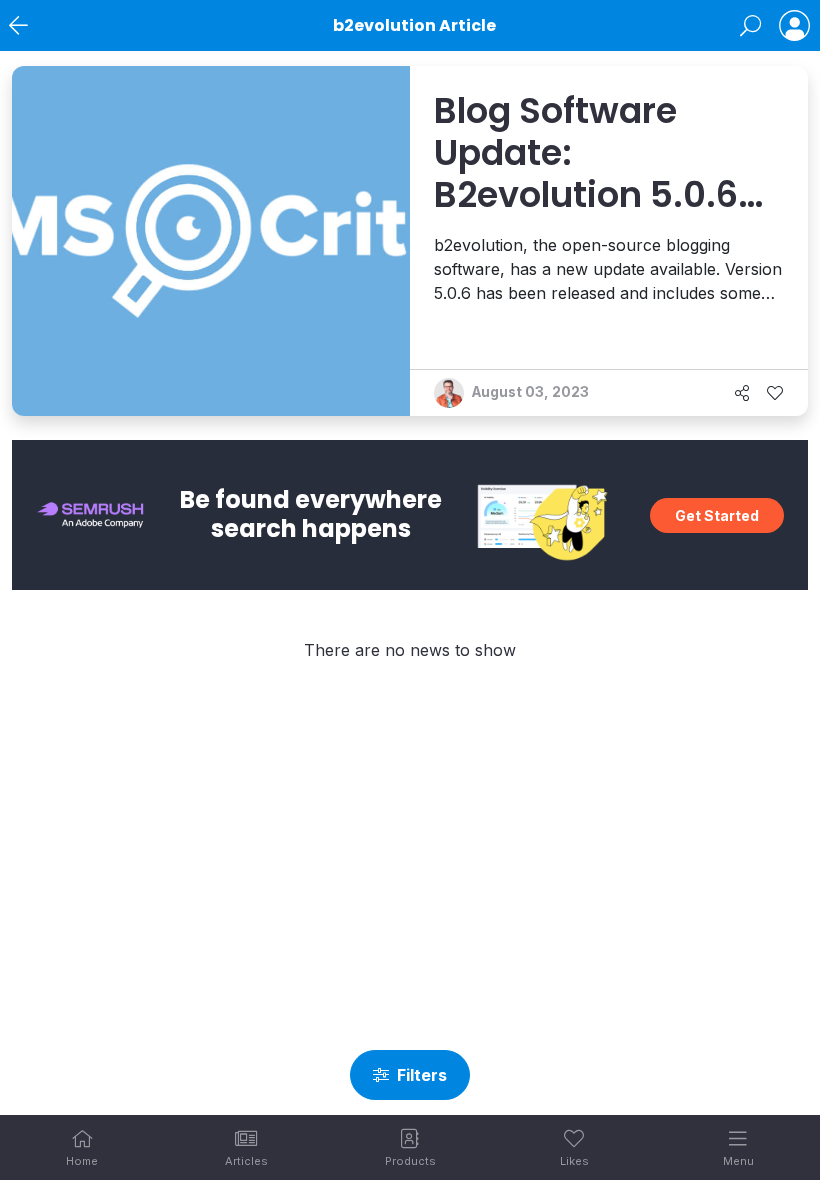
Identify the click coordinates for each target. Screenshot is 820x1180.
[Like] (775, 393)
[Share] (742, 393)
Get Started (717, 515)
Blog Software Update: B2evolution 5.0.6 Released (586, 174)
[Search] (750, 26)
